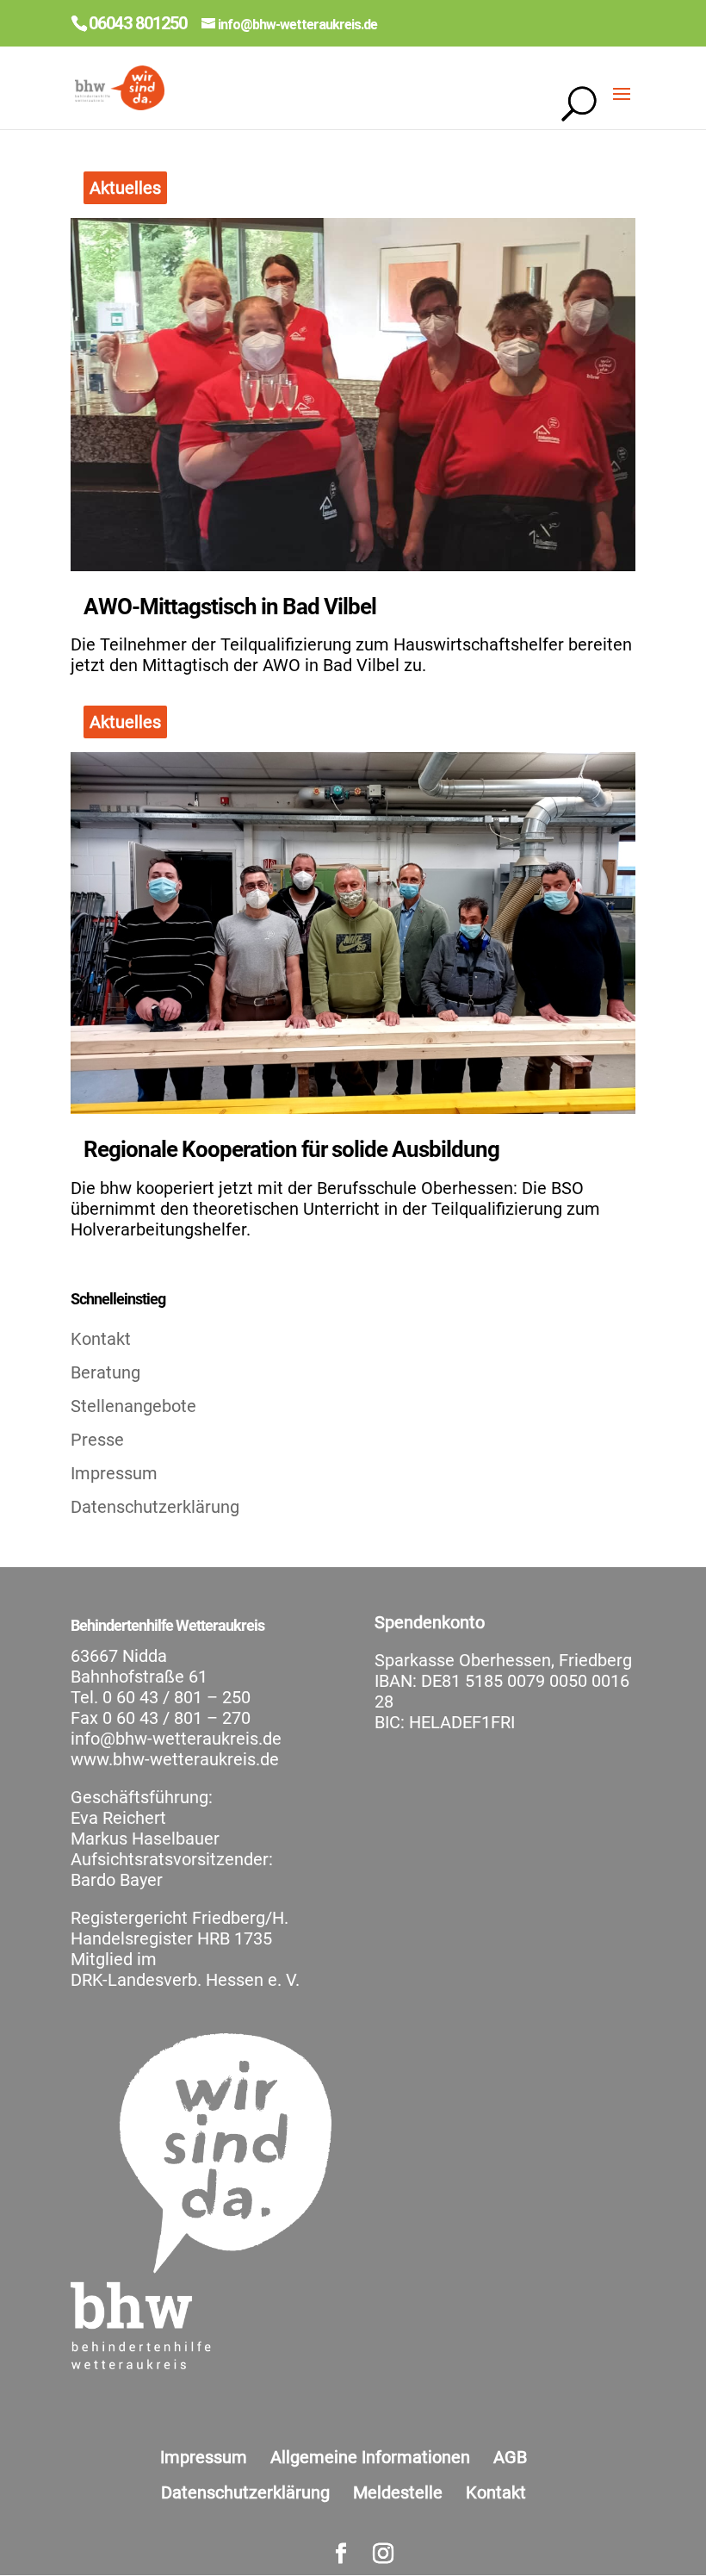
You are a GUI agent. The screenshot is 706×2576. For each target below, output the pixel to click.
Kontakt (101, 1339)
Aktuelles (125, 188)
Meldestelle (398, 2492)
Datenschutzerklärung (155, 1507)
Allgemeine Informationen (370, 2457)
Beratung (105, 1372)
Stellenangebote (133, 1406)
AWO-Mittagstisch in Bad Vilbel (230, 607)
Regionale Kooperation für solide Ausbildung (291, 1149)
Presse (97, 1440)
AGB (510, 2457)
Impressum (114, 1473)
